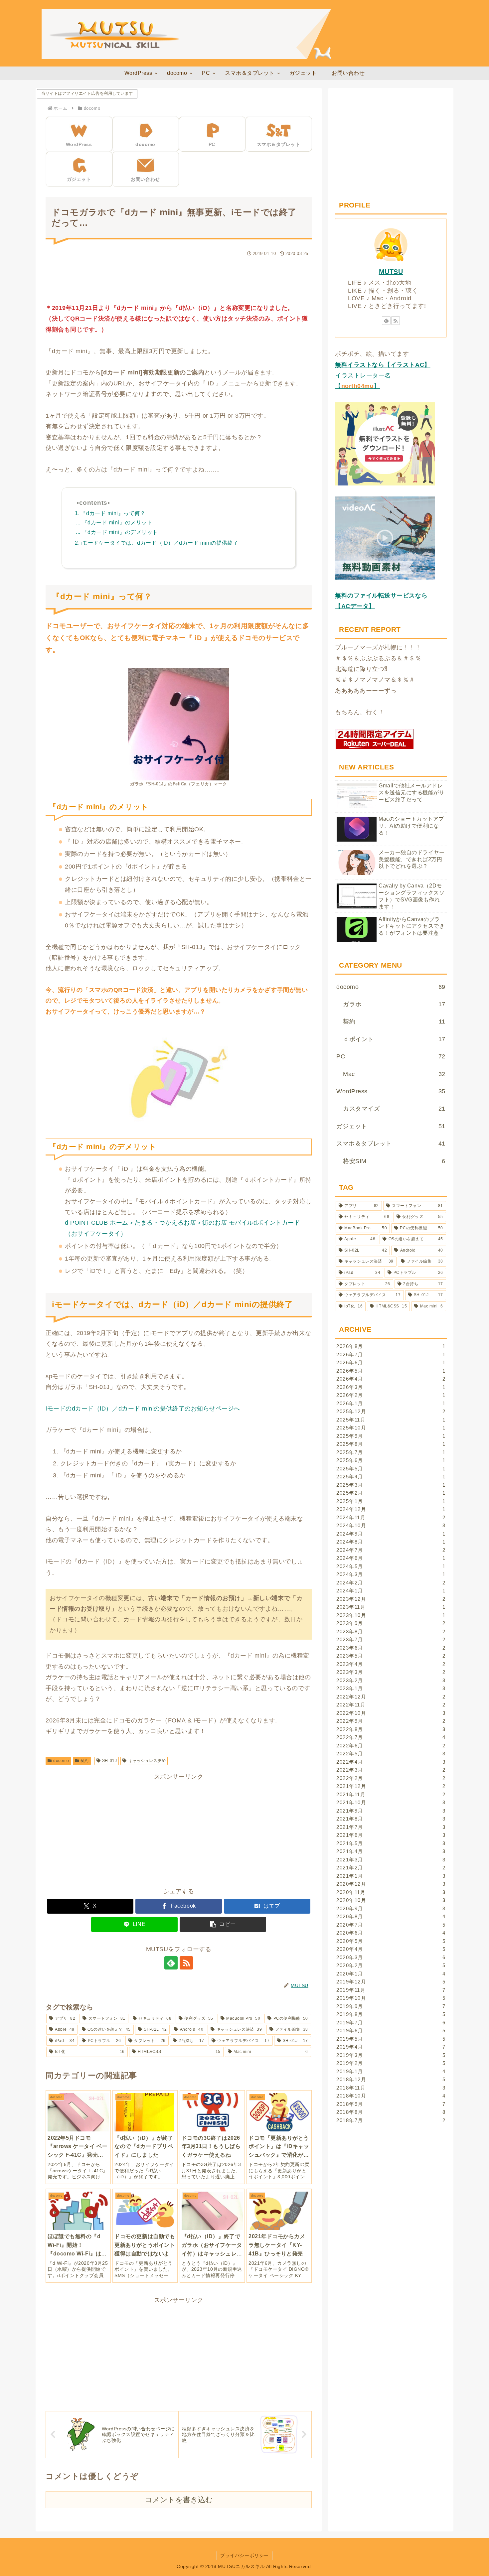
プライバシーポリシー (244, 2555)
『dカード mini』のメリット (117, 523)
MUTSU (391, 272)
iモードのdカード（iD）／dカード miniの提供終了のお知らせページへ (143, 1409)
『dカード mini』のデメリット (120, 532)
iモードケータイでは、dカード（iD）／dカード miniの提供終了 (159, 543)
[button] (223, 1924)
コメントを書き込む (179, 2500)
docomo (61, 1761)
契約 (85, 1761)
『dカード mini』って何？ (113, 513)
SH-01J (109, 1761)
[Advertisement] (179, 277)
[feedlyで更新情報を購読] (171, 1963)
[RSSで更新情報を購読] (186, 1963)
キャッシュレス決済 (147, 1761)
